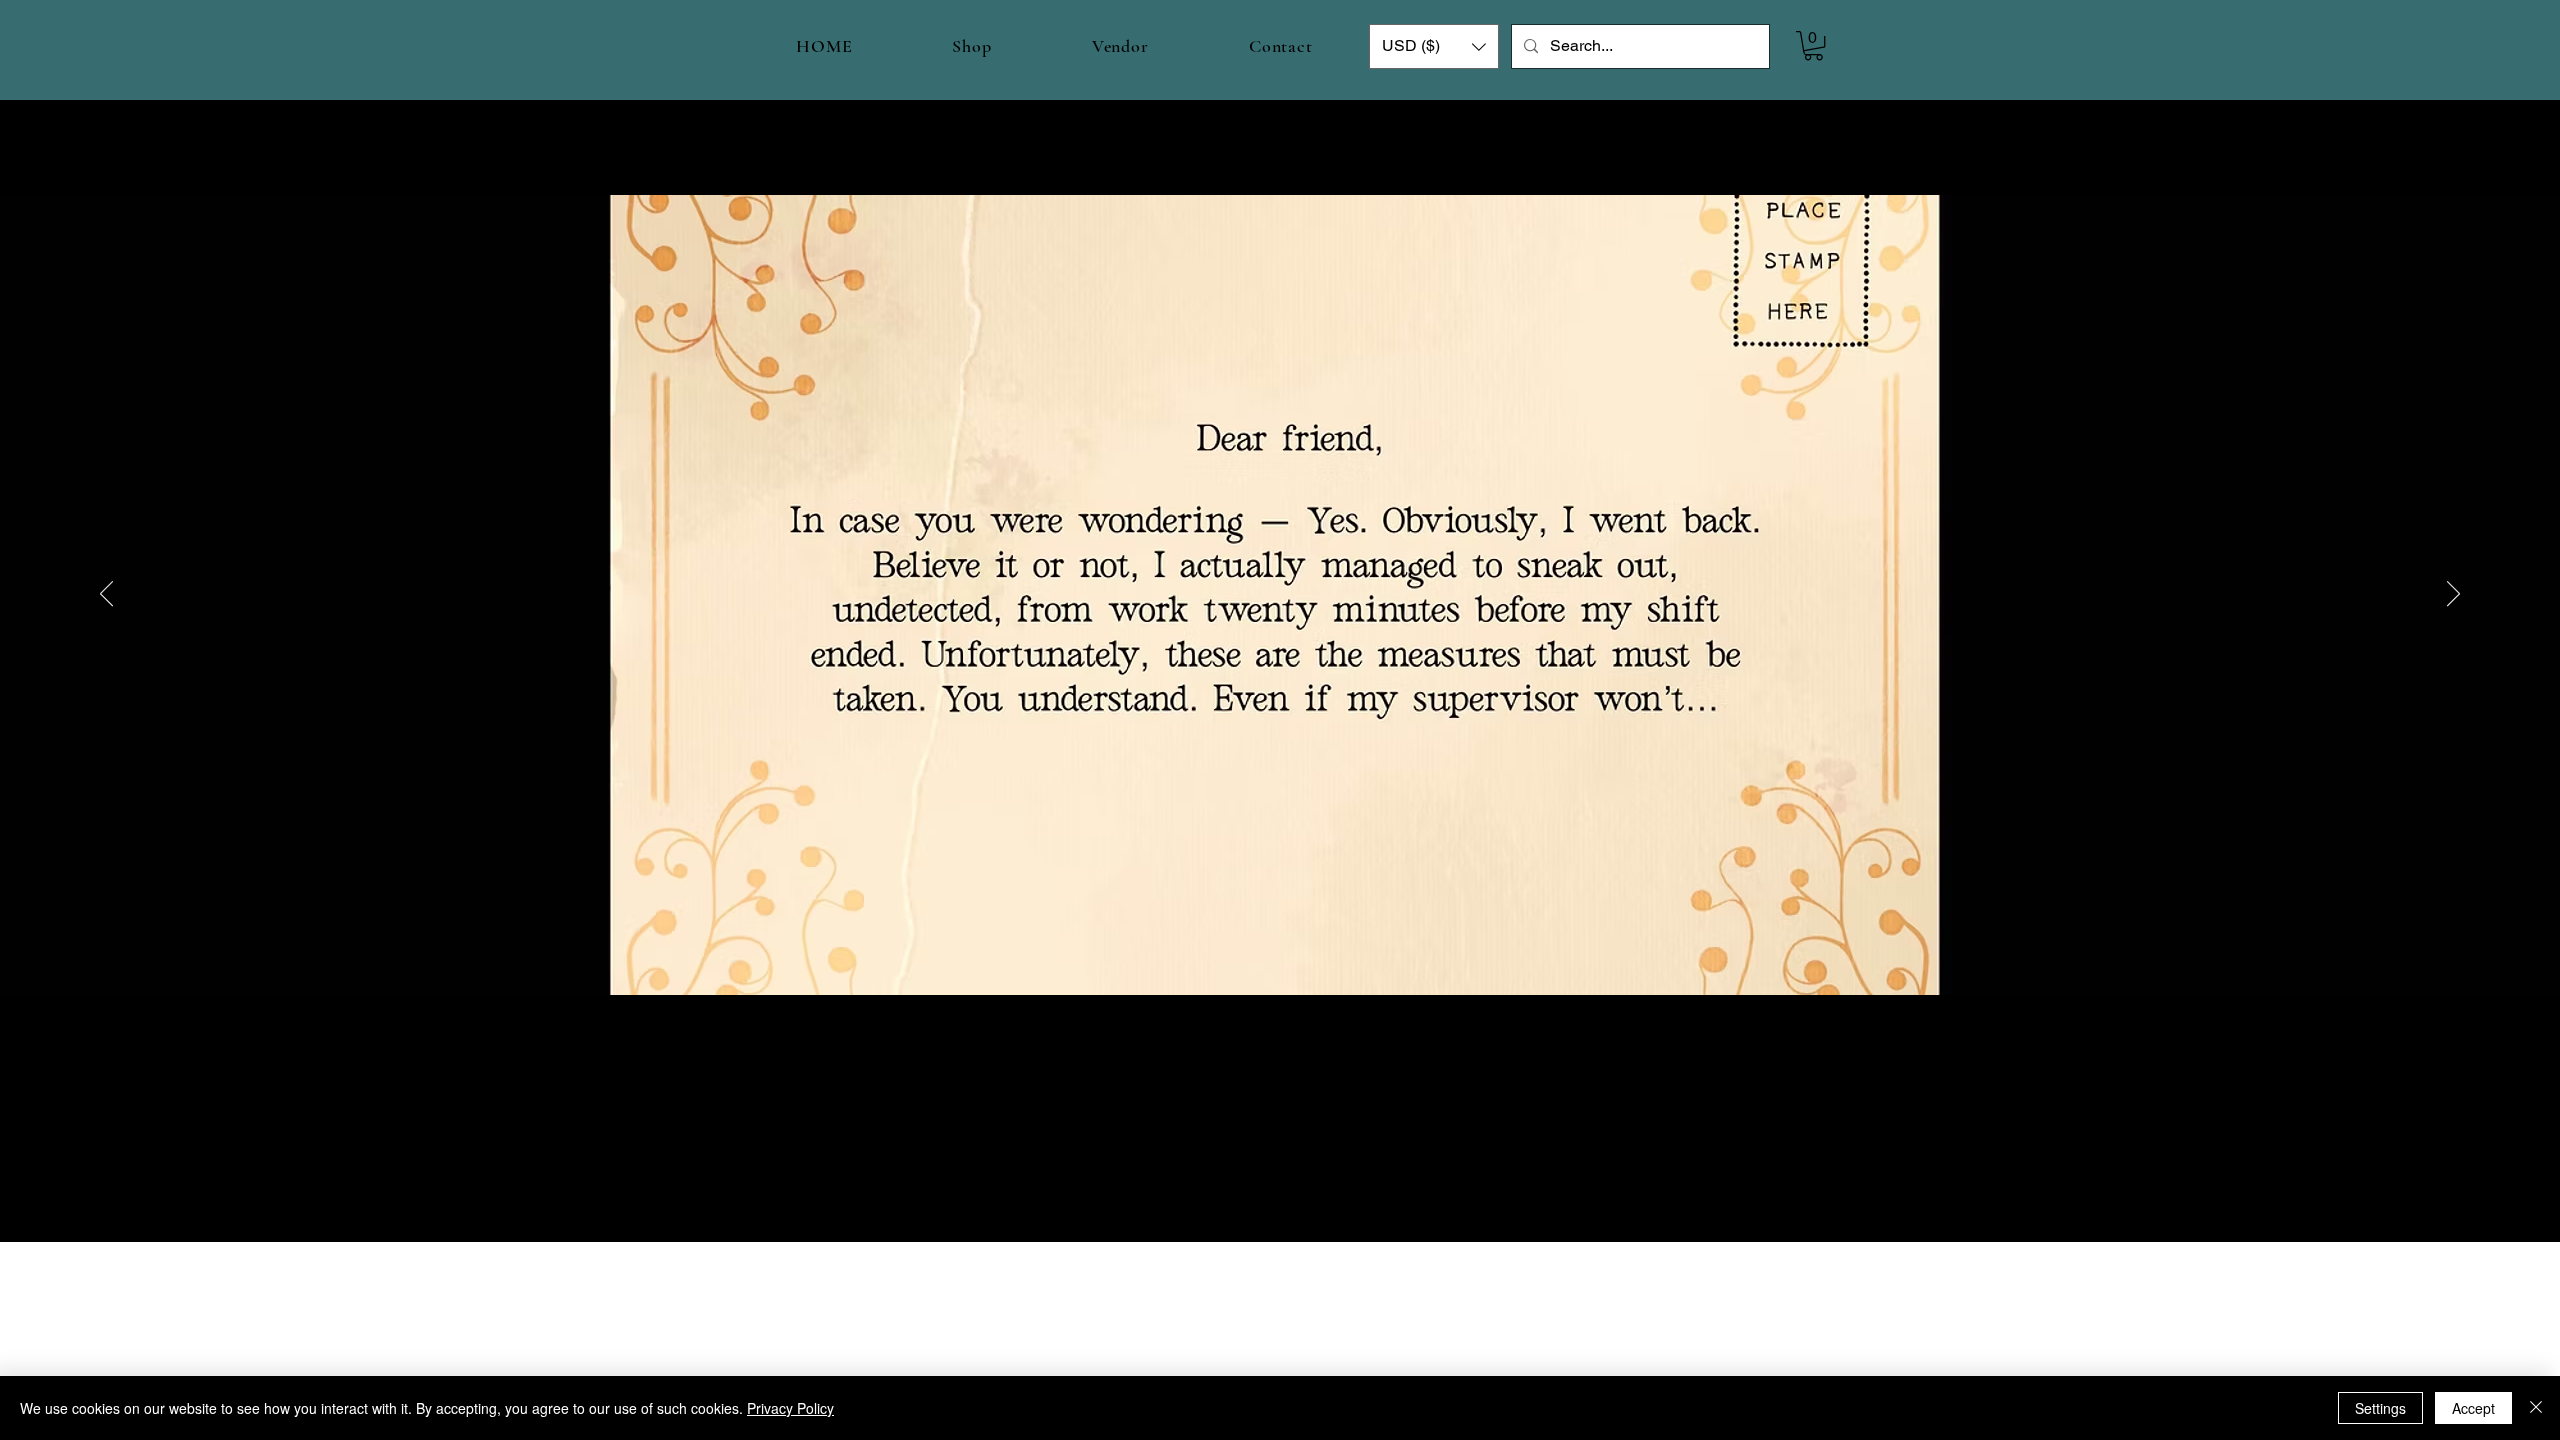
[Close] (2536, 1408)
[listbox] (1434, 46)
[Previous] (106, 595)
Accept (2473, 1408)
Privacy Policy (790, 1408)
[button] (1434, 46)
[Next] (2453, 595)
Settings (2380, 1408)
